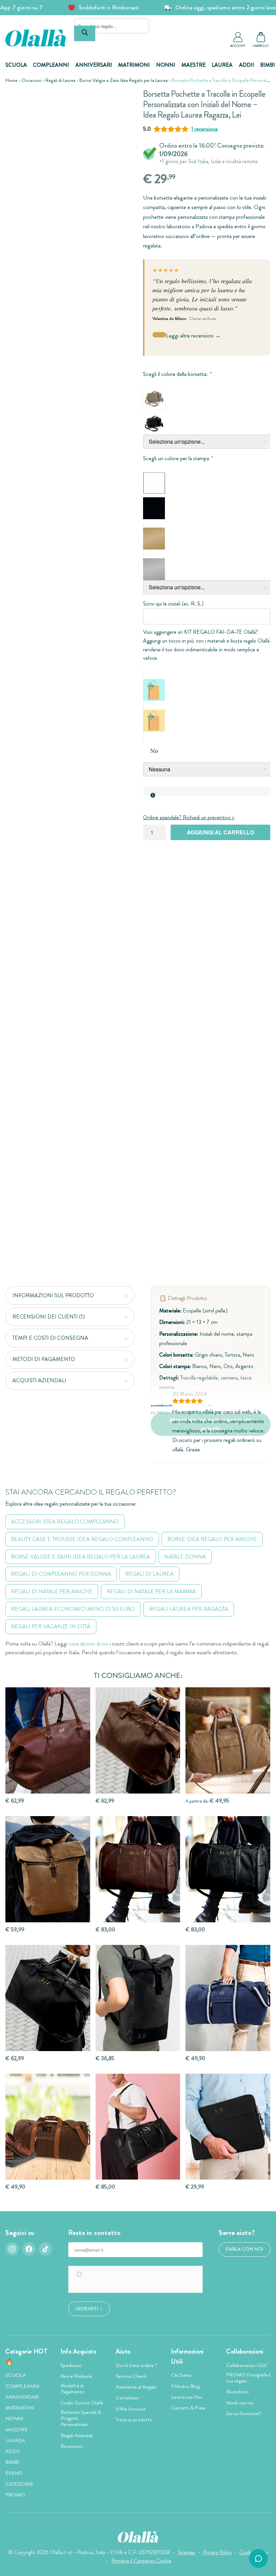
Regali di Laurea (60, 80)
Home (11, 80)
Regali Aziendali (77, 2435)
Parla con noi (245, 2249)
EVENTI (14, 2473)
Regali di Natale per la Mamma (151, 1591)
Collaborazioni (245, 2351)
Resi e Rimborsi (76, 2376)
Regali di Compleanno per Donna (61, 1574)
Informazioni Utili (187, 2357)
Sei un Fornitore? (244, 2414)
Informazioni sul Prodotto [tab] (53, 1295)
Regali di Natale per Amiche (52, 1591)
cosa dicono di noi (89, 1644)
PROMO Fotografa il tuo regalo (248, 2378)
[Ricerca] (85, 33)
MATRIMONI (134, 65)
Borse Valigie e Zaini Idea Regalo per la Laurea (124, 80)
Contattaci (127, 2398)
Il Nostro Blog (185, 2386)
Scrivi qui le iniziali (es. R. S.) (173, 604)
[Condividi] (122, 99)
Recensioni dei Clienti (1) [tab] (49, 1317)
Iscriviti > (89, 2308)
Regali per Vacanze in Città (51, 1626)
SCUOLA (16, 65)
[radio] (154, 399)
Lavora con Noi (186, 2397)
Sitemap (186, 2552)
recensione (204, 129)
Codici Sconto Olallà (82, 2403)
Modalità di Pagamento (72, 2389)
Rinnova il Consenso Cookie (141, 2561)
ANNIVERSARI (94, 65)
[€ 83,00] (138, 1869)
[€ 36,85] (138, 1998)
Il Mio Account (131, 2409)
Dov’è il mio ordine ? (136, 2365)
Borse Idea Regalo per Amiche (212, 1539)
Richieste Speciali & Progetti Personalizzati (81, 2418)
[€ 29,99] (228, 2127)
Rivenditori (237, 2392)
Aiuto (123, 2351)
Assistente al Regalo (136, 2387)
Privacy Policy (217, 2552)
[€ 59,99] (48, 1869)
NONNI (166, 65)
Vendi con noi (240, 2403)
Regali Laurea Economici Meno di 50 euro (73, 1609)
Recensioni (72, 2446)
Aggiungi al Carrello (220, 832)
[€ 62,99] (48, 1740)
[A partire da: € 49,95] (228, 1740)
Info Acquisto (78, 2351)
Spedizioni (71, 2365)
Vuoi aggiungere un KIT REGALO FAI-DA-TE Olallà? (201, 632)
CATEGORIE (19, 2484)
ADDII (247, 65)
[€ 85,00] (138, 2127)
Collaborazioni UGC (247, 2365)
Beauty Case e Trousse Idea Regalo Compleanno (82, 1539)
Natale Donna (185, 1557)
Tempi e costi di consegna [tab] (50, 1338)
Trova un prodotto (134, 2420)
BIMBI (268, 65)
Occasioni (31, 80)
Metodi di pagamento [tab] (44, 1359)
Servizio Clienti (131, 2376)
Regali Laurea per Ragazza (189, 1609)
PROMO (15, 2495)
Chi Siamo (181, 2375)
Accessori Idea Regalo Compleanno (65, 1522)
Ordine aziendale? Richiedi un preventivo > (189, 817)
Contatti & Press (188, 2408)
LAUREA (222, 65)
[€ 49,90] (228, 1998)
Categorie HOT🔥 (26, 2357)
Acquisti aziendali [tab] (39, 1380)
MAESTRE (194, 65)
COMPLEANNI (51, 65)
